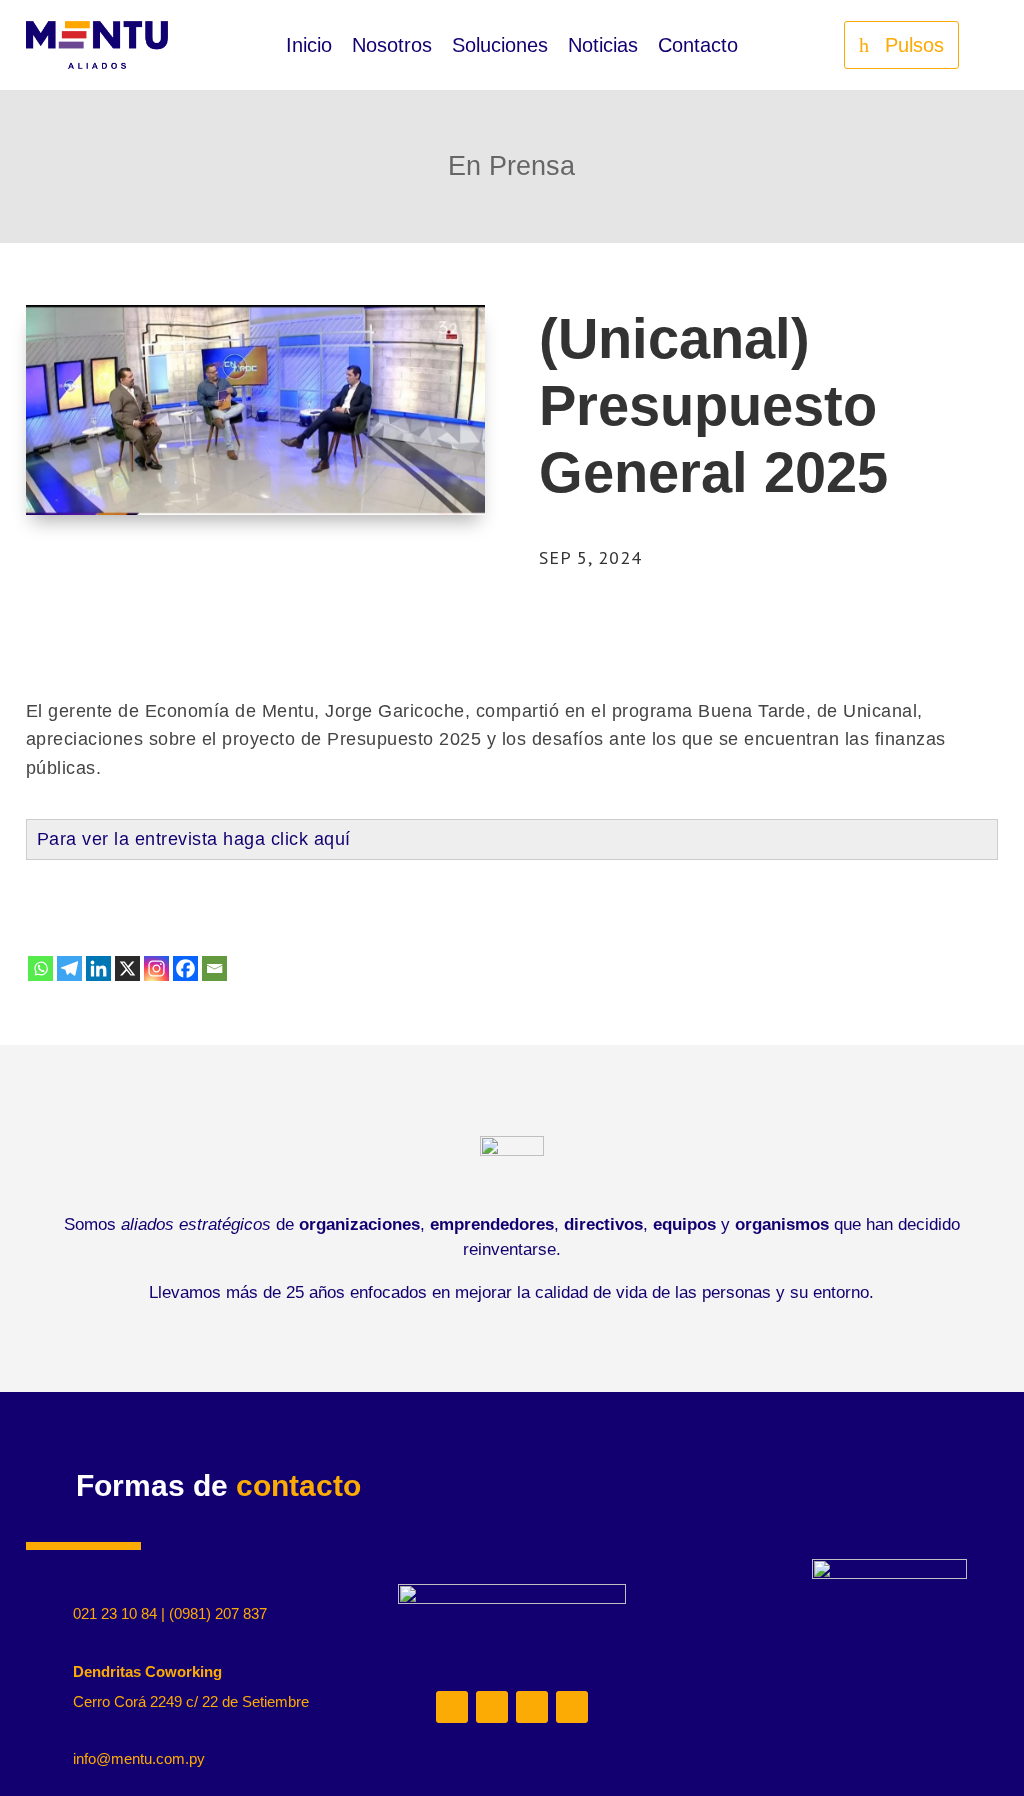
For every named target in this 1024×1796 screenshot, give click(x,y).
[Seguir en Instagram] (492, 1707)
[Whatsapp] (40, 968)
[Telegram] (69, 968)
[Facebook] (185, 968)
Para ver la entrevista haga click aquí (194, 839)
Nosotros (392, 47)
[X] (127, 968)
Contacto (698, 47)
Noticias (603, 47)
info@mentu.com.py (139, 1758)
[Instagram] (156, 968)
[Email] (214, 968)
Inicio (309, 47)
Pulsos (914, 45)
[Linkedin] (98, 968)
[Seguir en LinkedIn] (452, 1707)
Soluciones (500, 47)
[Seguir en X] (532, 1707)
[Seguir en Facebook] (572, 1707)
